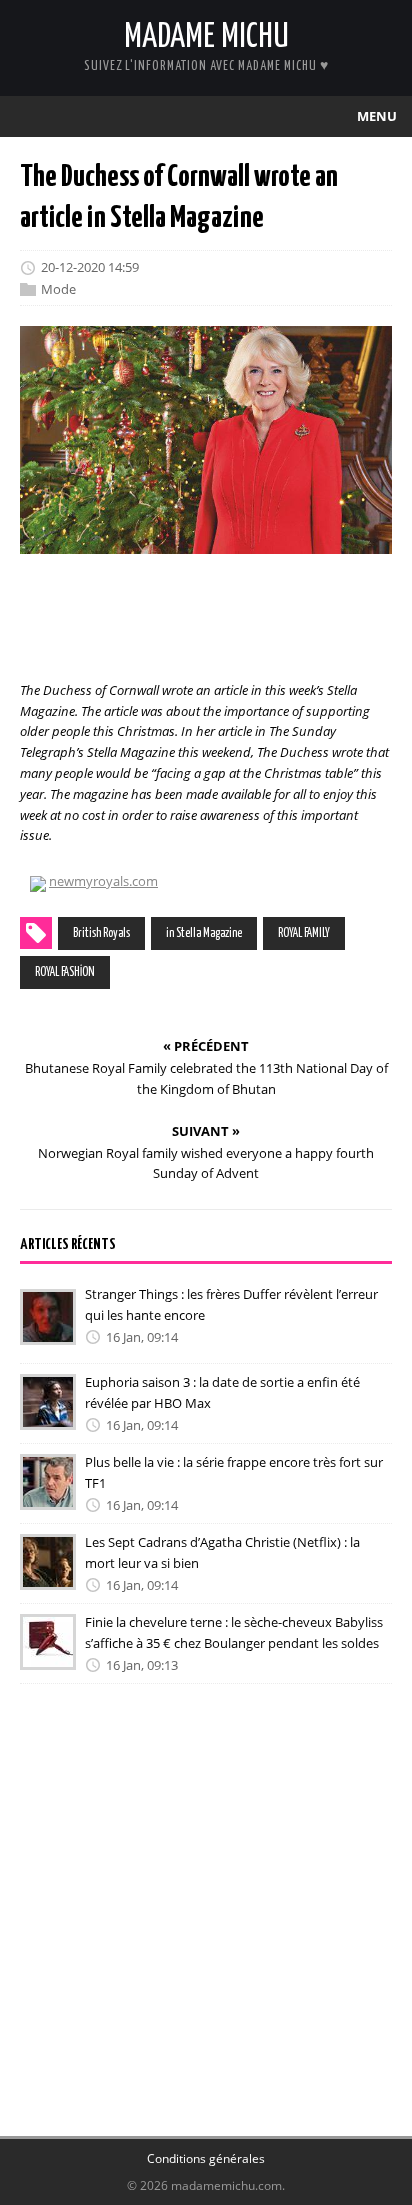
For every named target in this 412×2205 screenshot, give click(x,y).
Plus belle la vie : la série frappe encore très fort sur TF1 (234, 1472)
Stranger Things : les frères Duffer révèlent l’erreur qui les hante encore (231, 1304)
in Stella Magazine (204, 933)
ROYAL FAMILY (304, 933)
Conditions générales (206, 2158)
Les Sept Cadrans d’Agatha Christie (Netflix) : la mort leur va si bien (222, 1552)
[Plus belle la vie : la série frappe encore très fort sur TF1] (48, 1496)
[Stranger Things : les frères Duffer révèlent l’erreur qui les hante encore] (48, 1331)
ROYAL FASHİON (65, 972)
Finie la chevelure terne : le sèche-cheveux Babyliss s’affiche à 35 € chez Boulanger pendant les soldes (234, 1632)
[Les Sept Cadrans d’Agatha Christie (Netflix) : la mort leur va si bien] (48, 1576)
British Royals (101, 933)
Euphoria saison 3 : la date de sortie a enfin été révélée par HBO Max (222, 1392)
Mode (58, 289)
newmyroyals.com (103, 881)
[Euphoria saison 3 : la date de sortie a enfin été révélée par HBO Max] (48, 1416)
